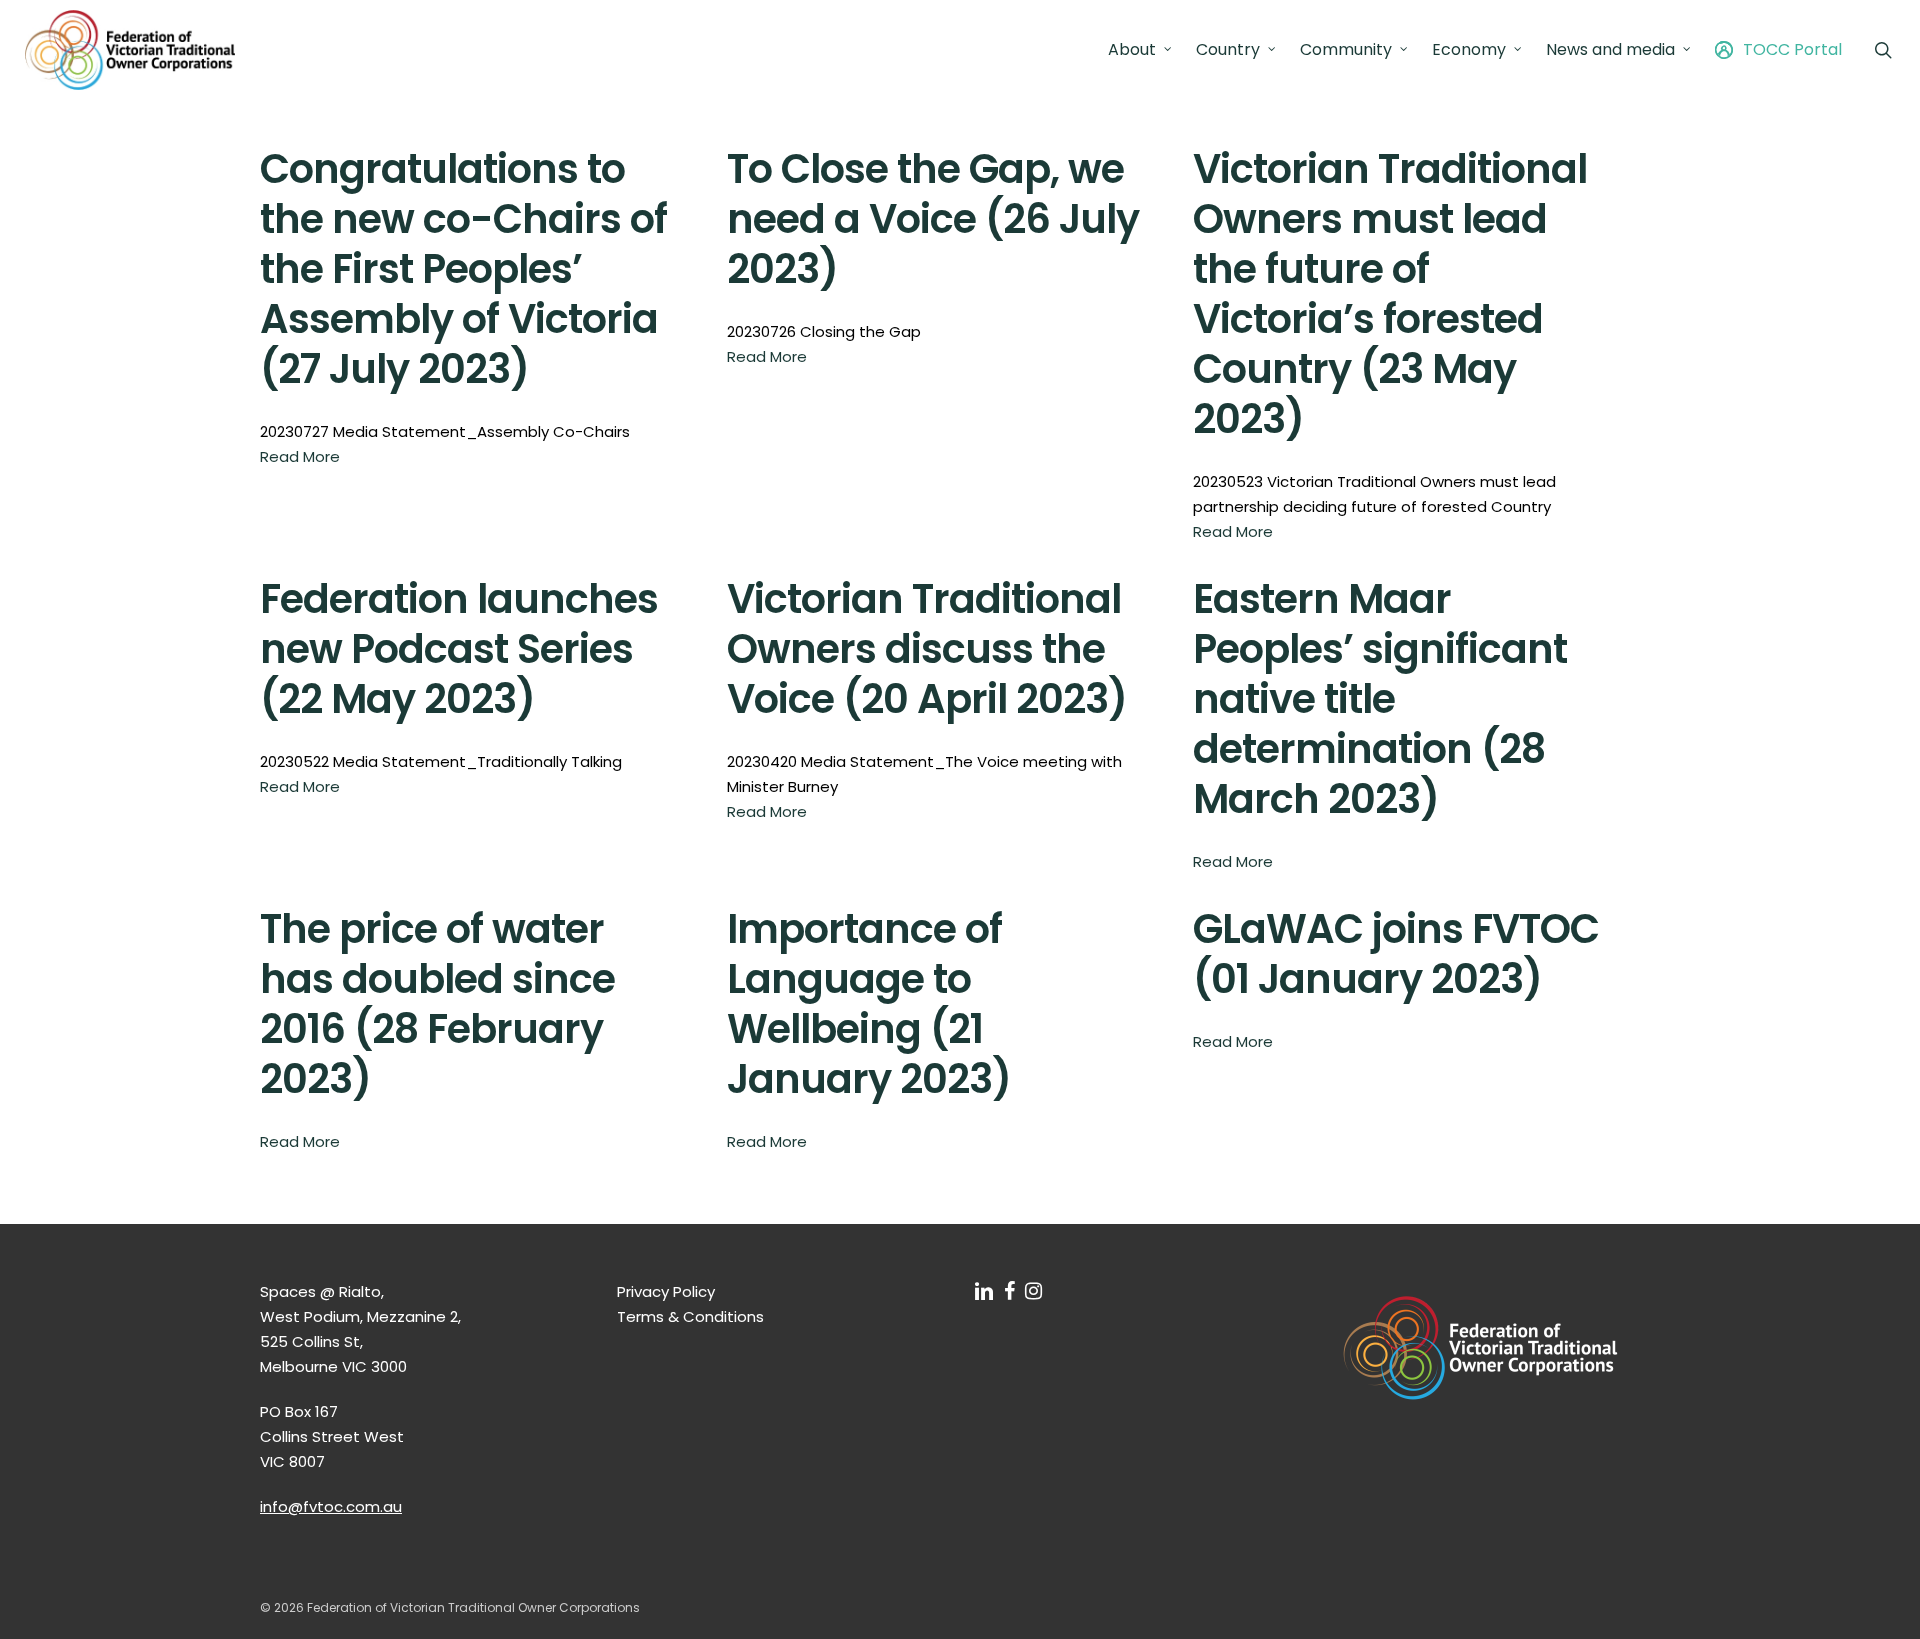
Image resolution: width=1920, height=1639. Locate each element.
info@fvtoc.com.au (331, 1506)
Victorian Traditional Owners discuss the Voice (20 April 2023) (927, 649)
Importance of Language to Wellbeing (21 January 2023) (869, 1004)
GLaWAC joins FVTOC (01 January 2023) (1396, 954)
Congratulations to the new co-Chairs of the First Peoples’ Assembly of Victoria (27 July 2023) (463, 269)
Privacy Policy (666, 1291)
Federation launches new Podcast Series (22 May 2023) (459, 649)
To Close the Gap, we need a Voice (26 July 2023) (933, 219)
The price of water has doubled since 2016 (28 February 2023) (437, 1004)
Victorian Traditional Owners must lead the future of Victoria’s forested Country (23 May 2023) (1390, 294)
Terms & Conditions (690, 1316)
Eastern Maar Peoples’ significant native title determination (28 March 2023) (1380, 699)
